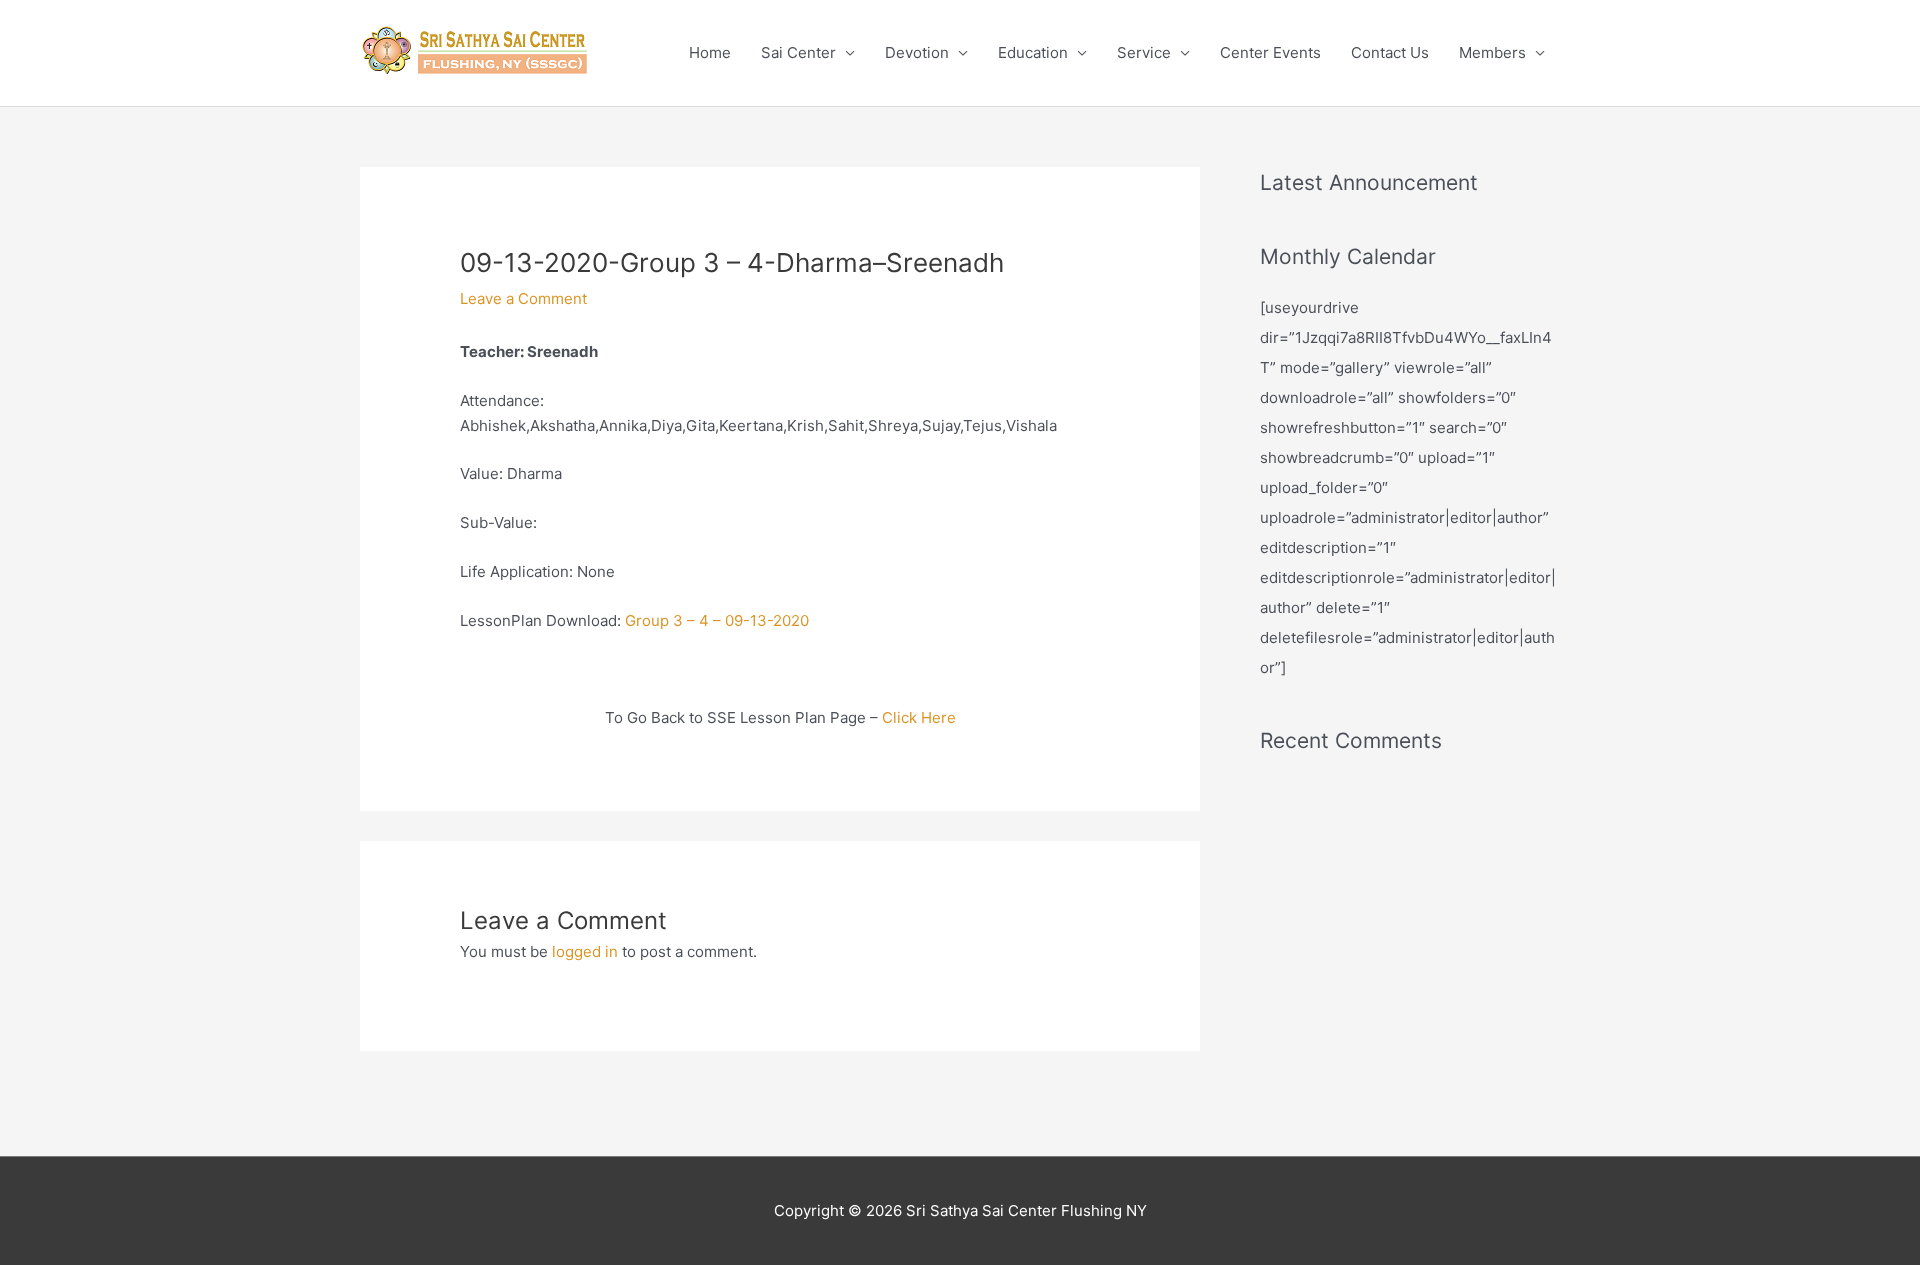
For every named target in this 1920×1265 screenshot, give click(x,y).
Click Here (919, 717)
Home (710, 52)
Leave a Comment (523, 298)
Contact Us (1390, 52)
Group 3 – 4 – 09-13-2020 (717, 620)
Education (1033, 52)
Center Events (1270, 52)
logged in (585, 951)
